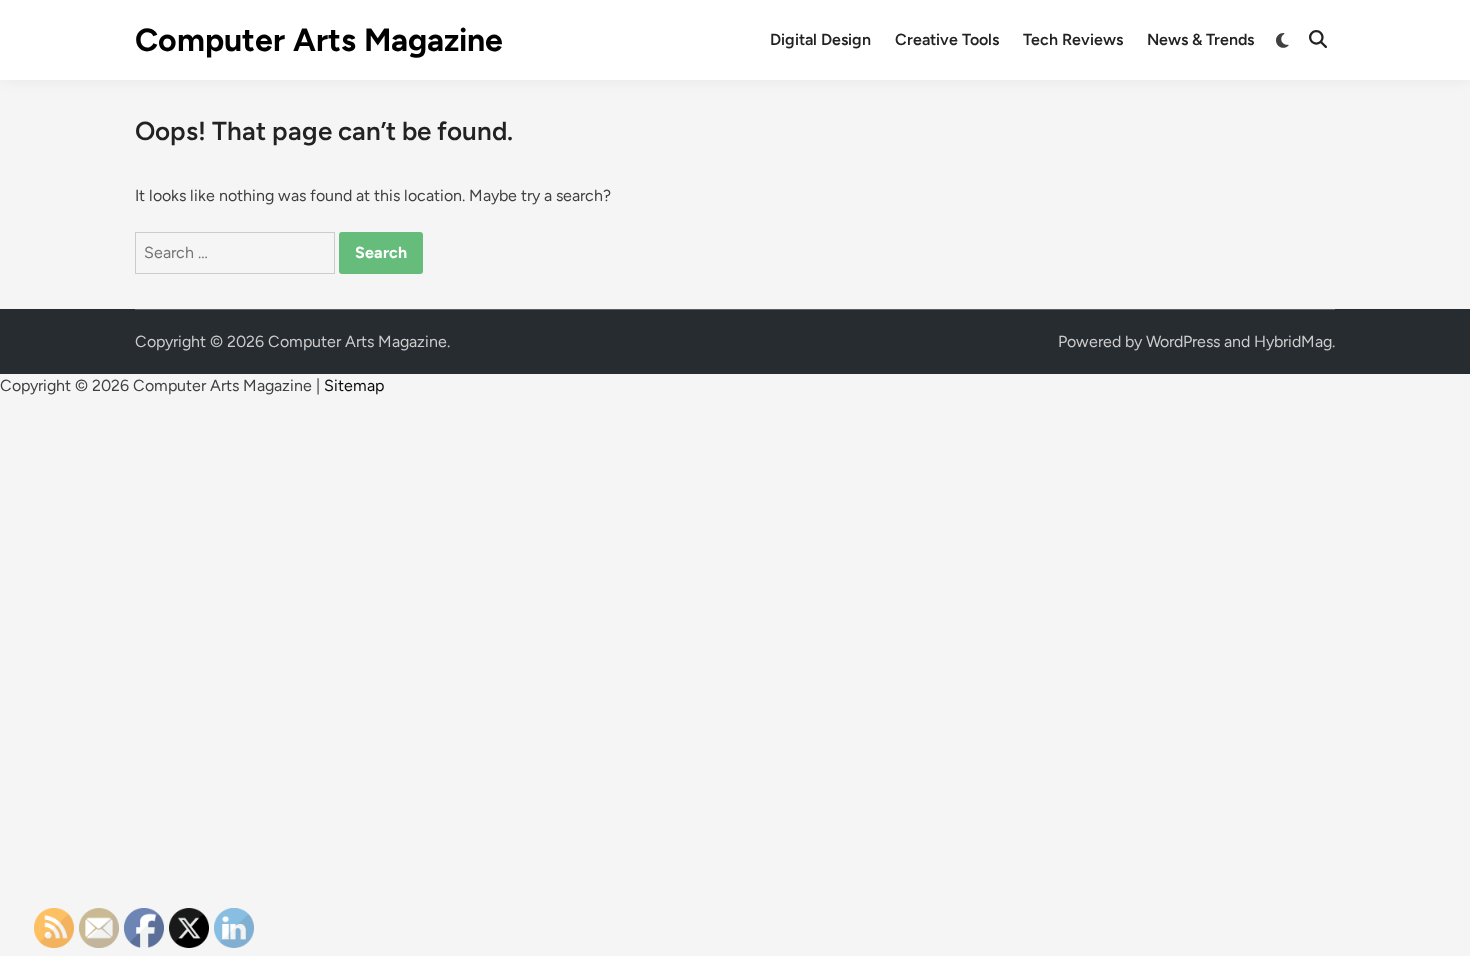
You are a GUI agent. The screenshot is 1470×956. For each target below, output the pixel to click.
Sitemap (354, 385)
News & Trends (1200, 39)
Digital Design (820, 39)
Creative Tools (947, 39)
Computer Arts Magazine (319, 40)
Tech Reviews (1073, 39)
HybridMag (1293, 341)
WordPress (1183, 341)
